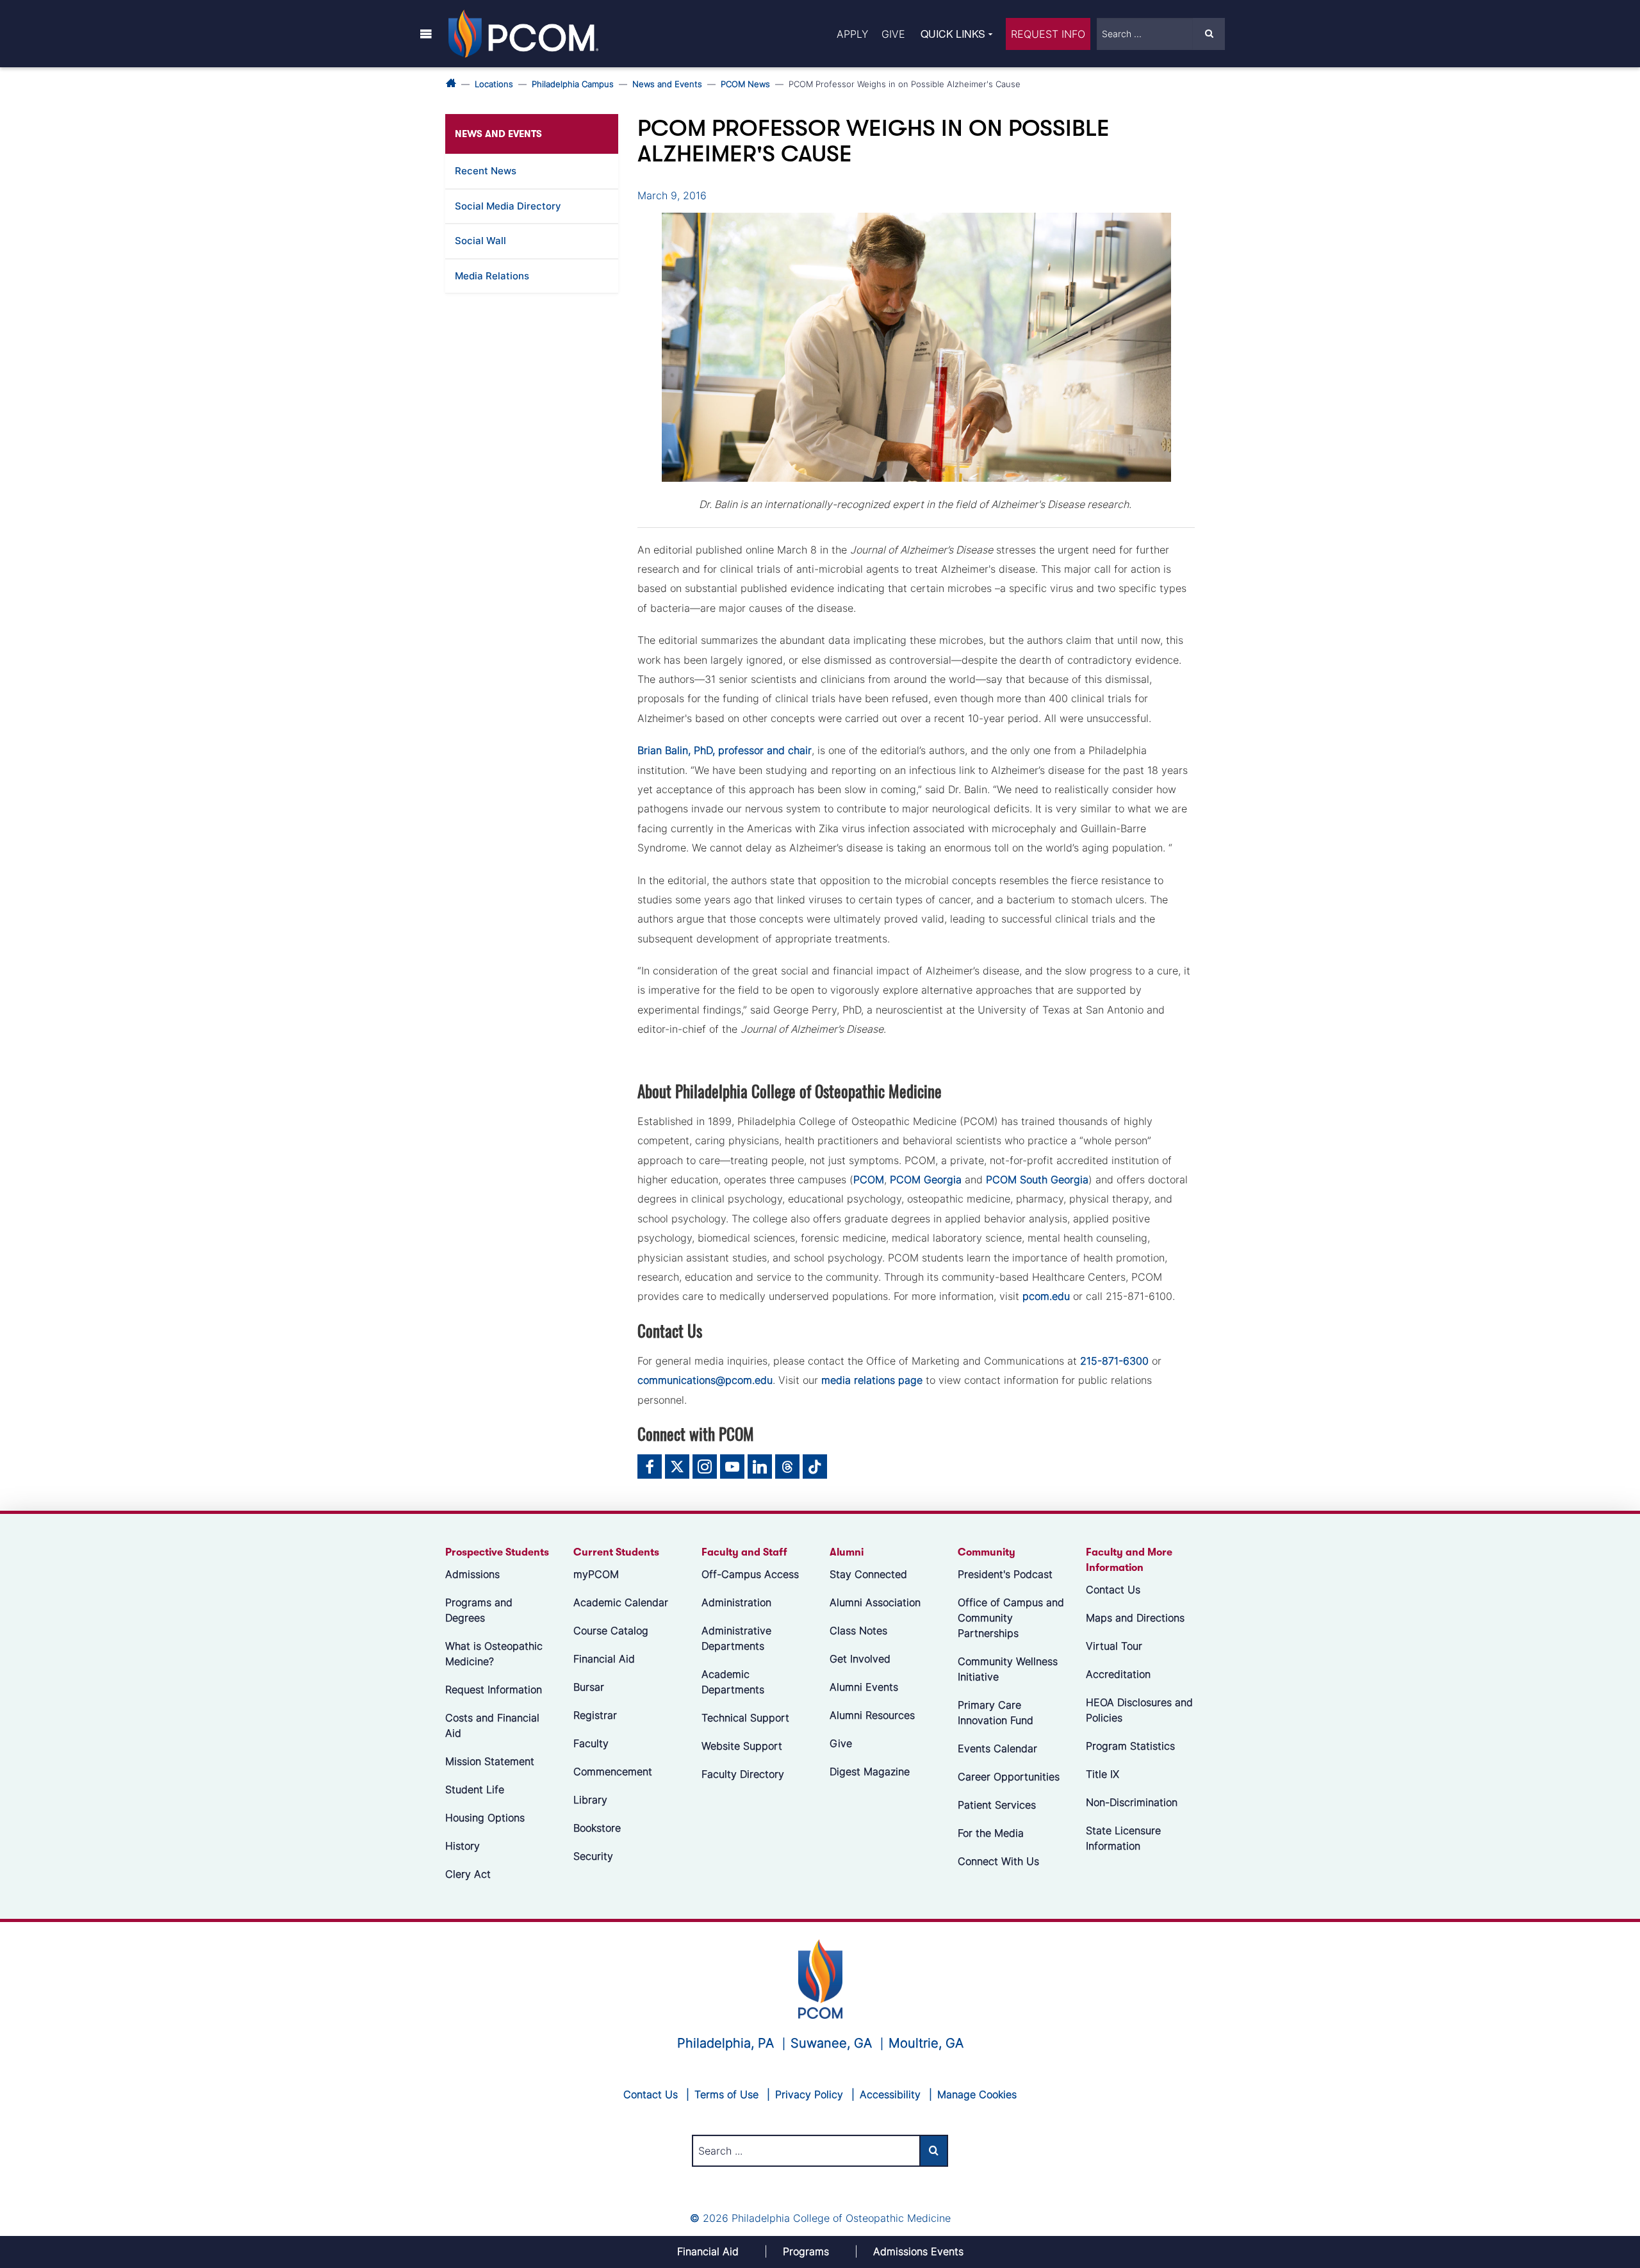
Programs (806, 2251)
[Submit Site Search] (1209, 34)
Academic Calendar (621, 1602)
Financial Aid (604, 1659)
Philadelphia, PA (726, 2043)
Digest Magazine (870, 1771)
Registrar (595, 1715)
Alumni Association (875, 1602)
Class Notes (858, 1631)
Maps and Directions (1135, 1618)
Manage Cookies (977, 2094)
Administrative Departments (736, 1638)
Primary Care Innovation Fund (996, 1713)
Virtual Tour (1114, 1646)
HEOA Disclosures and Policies (1139, 1710)
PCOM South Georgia (1037, 1179)
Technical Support (745, 1718)
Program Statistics (1130, 1746)
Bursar (589, 1687)
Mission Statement (490, 1761)
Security (593, 1856)
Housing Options (485, 1818)
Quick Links (953, 34)
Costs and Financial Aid (492, 1725)
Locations (494, 84)
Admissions (472, 1574)
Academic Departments (733, 1682)
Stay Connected (868, 1574)
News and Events (667, 84)
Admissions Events (918, 2251)
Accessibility (890, 2094)
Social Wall (480, 241)
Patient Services (997, 1805)
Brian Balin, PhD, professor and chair (725, 750)
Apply (852, 34)
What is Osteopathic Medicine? (494, 1654)
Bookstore (597, 1828)
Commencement (613, 1771)
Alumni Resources (872, 1715)
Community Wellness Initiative (1008, 1669)
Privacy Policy (809, 2094)
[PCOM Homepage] (820, 1977)
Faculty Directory (743, 1774)
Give (893, 34)
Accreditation (1118, 1674)
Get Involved (860, 1659)
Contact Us (1113, 1590)
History (463, 1846)
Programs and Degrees (479, 1610)
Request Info (1048, 34)
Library (590, 1800)
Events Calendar (997, 1748)
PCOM (869, 1179)
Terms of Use (726, 2094)
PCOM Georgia (926, 1179)
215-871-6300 (1114, 1361)
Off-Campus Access (750, 1574)
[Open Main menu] (426, 33)
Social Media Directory (508, 206)
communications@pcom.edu (705, 1380)
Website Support (742, 1746)
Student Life (475, 1789)
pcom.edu (1046, 1296)
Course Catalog (611, 1631)
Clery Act (468, 1874)
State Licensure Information (1123, 1838)
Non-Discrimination (1132, 1802)
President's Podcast (1005, 1574)
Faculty (591, 1743)
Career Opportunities (1009, 1777)
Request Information (494, 1689)
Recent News (486, 171)
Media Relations (492, 276)
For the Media (991, 1833)
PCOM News (745, 84)
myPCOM (596, 1574)
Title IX (1103, 1774)
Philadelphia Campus (573, 84)
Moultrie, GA (926, 2043)
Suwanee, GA (831, 2043)
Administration (736, 1602)
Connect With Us (998, 1861)
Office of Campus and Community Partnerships (1011, 1618)
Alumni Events (864, 1687)
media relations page (872, 1380)
